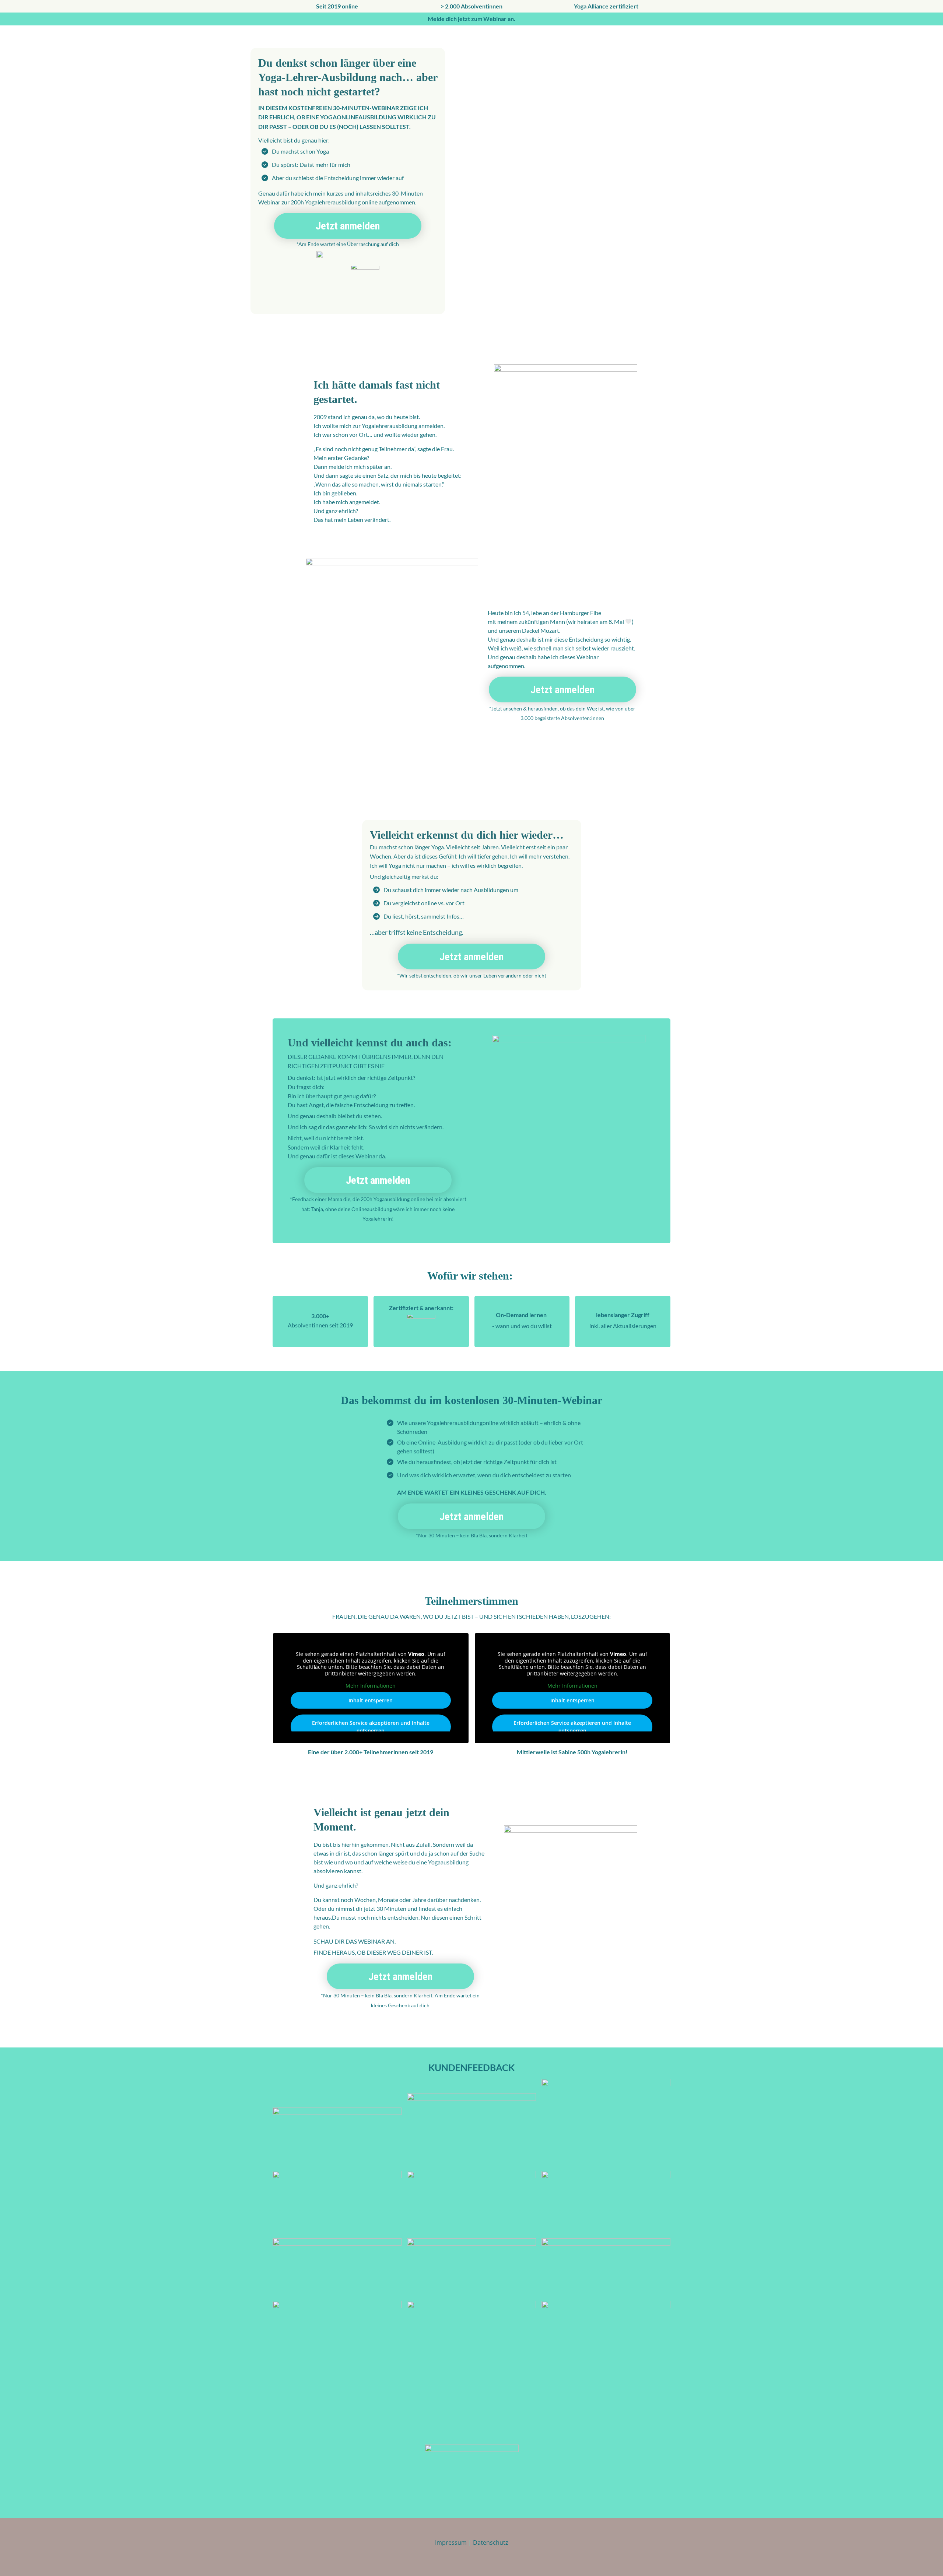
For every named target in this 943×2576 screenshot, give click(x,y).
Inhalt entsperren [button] (371, 1700)
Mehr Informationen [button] (371, 1686)
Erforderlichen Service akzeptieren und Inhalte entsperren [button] (371, 1727)
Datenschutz (490, 2542)
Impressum (451, 2542)
